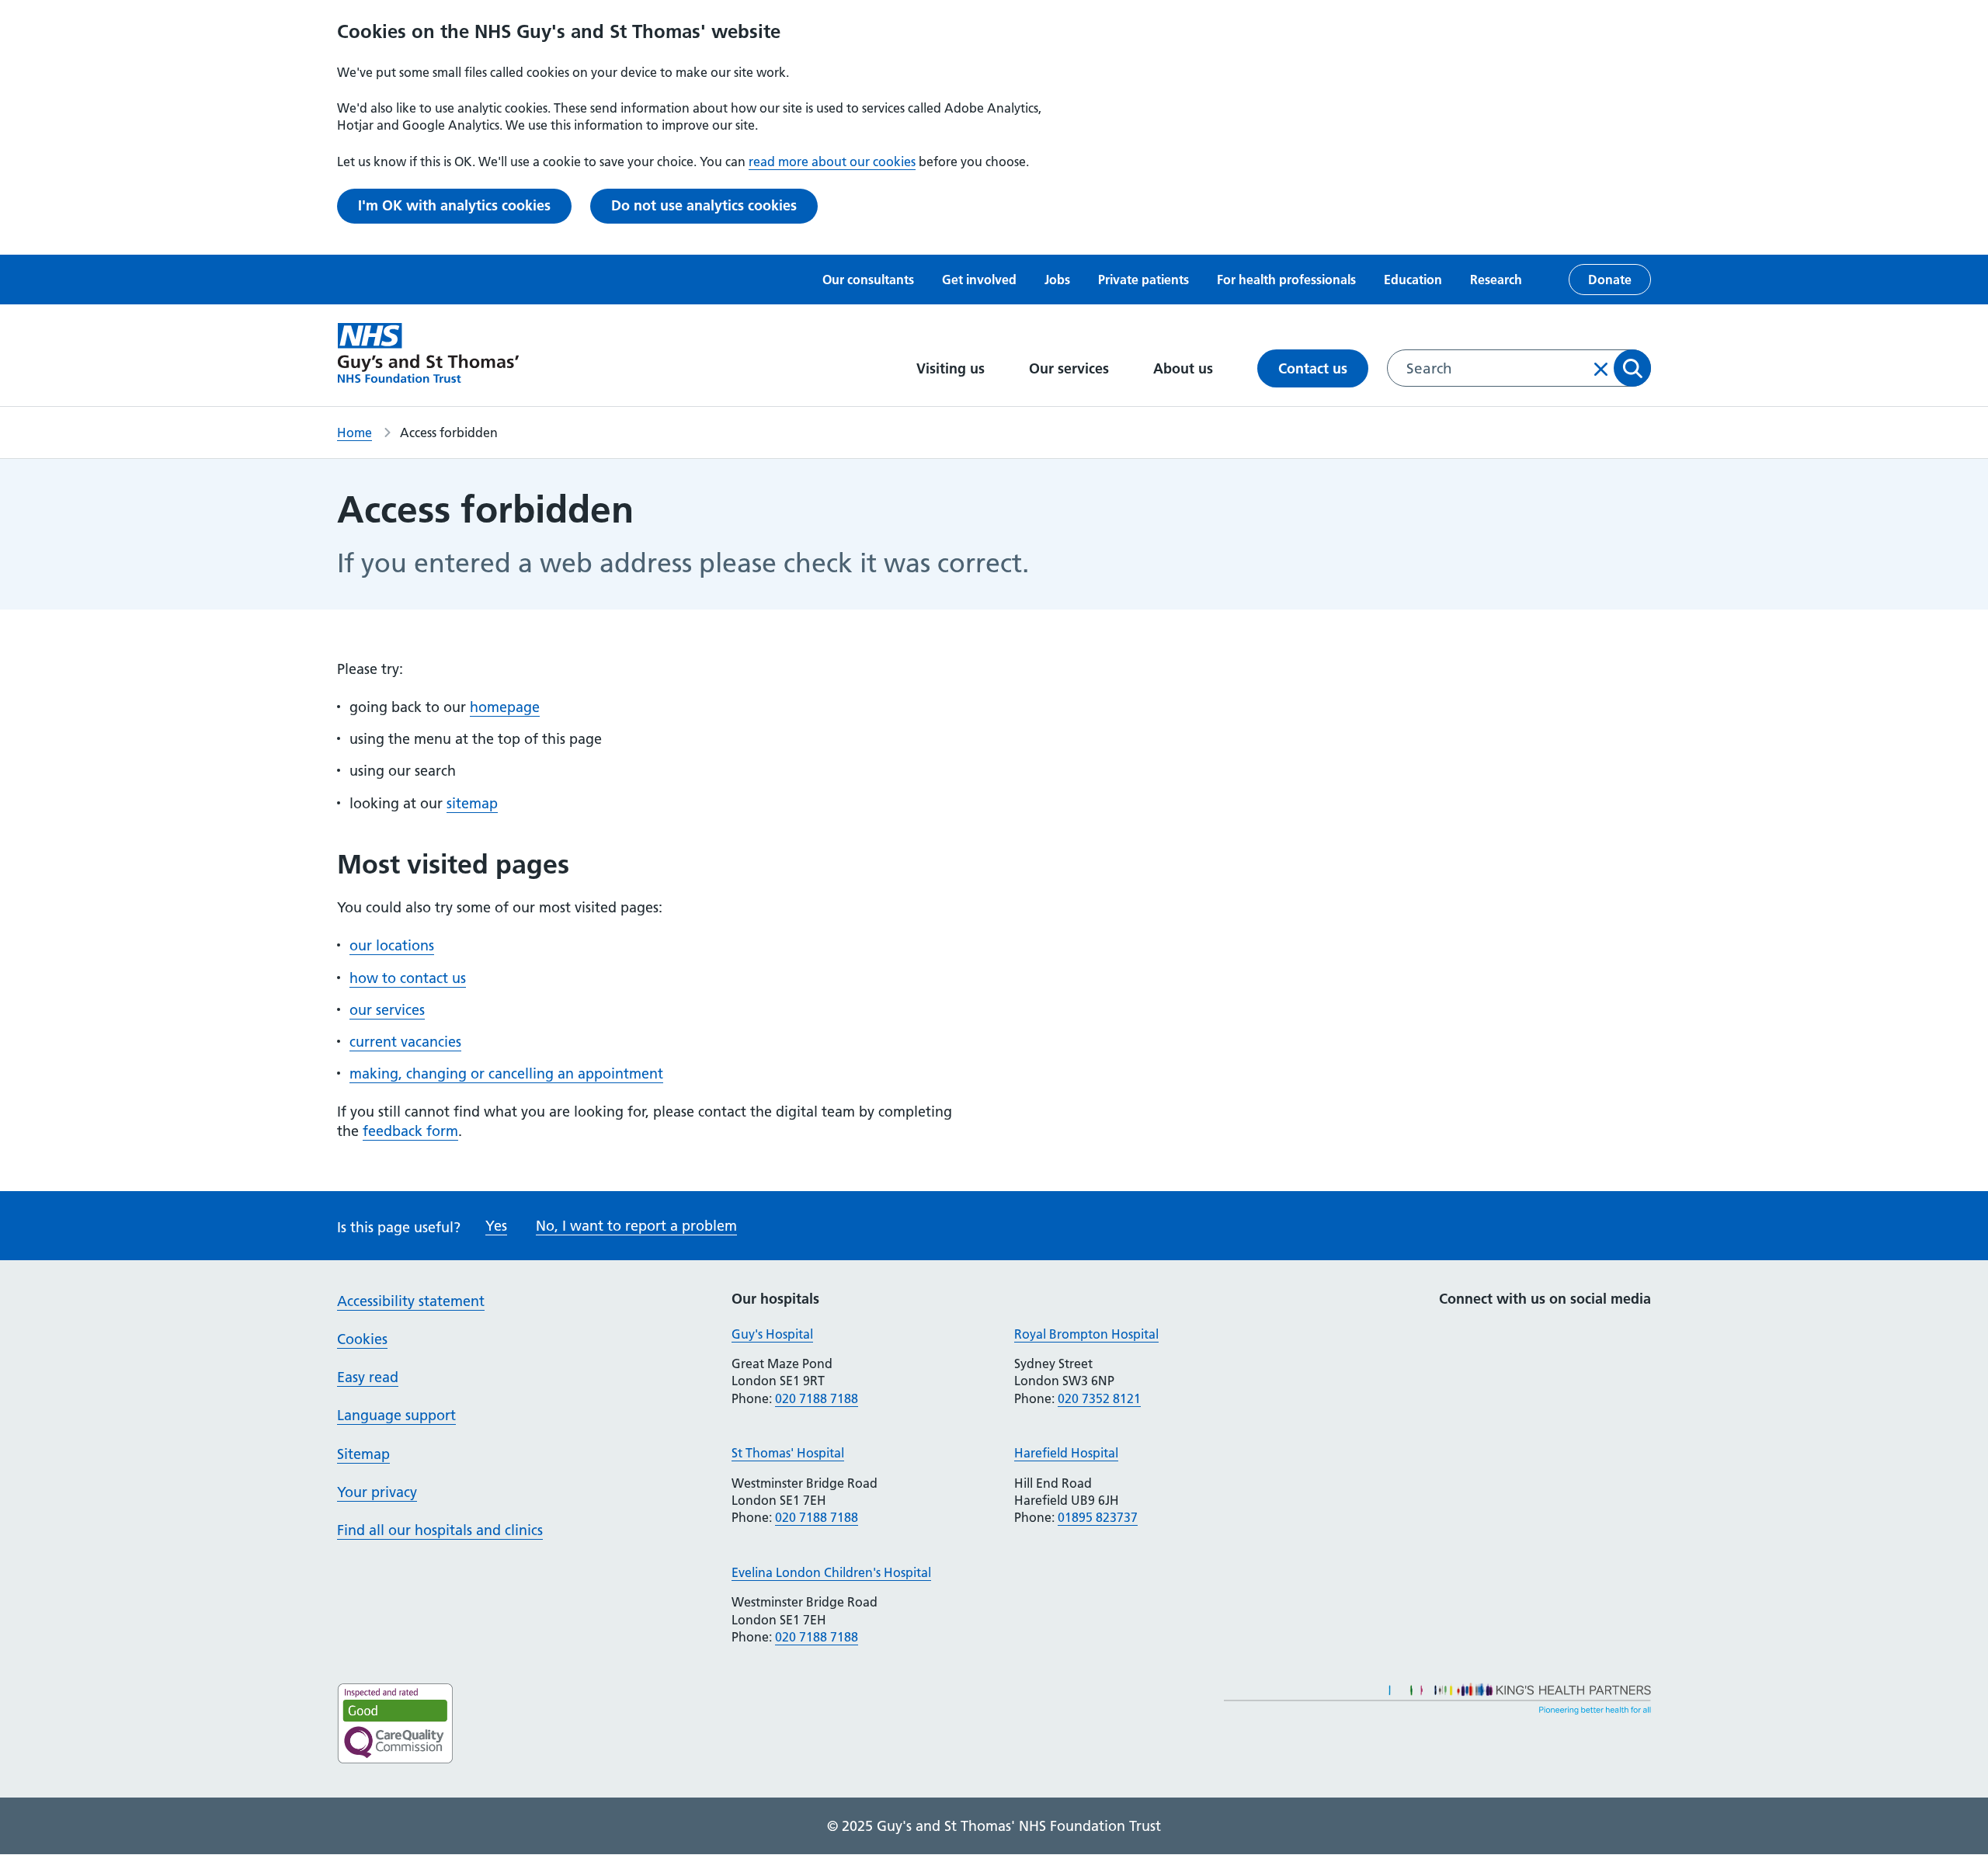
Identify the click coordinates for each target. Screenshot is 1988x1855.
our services (387, 1010)
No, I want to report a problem (636, 1226)
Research (1496, 280)
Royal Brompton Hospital (1086, 1334)
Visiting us (952, 368)
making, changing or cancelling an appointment (506, 1073)
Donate (1610, 280)
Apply (1632, 368)
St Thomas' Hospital (788, 1453)
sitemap (472, 803)
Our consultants (868, 280)
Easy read (368, 1377)
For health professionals (1286, 280)
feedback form (410, 1131)
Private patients (1143, 280)
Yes (496, 1226)
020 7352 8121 (1099, 1398)
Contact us (1313, 368)
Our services (1071, 368)
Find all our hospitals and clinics (440, 1530)
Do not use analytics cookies (704, 205)
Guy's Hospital (772, 1334)
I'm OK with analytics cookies (454, 205)
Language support (396, 1415)
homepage (505, 707)
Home (355, 432)
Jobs (1057, 280)
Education (1413, 280)
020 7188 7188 (817, 1398)
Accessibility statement (411, 1301)
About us (1185, 368)
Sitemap (363, 1454)
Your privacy (377, 1492)
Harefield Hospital (1066, 1453)
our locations (392, 945)
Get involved (979, 280)
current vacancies (405, 1042)
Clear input (1601, 369)
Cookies (362, 1339)
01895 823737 (1098, 1517)
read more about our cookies (832, 162)
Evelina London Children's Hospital (831, 1572)
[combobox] (1519, 368)
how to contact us (408, 978)
